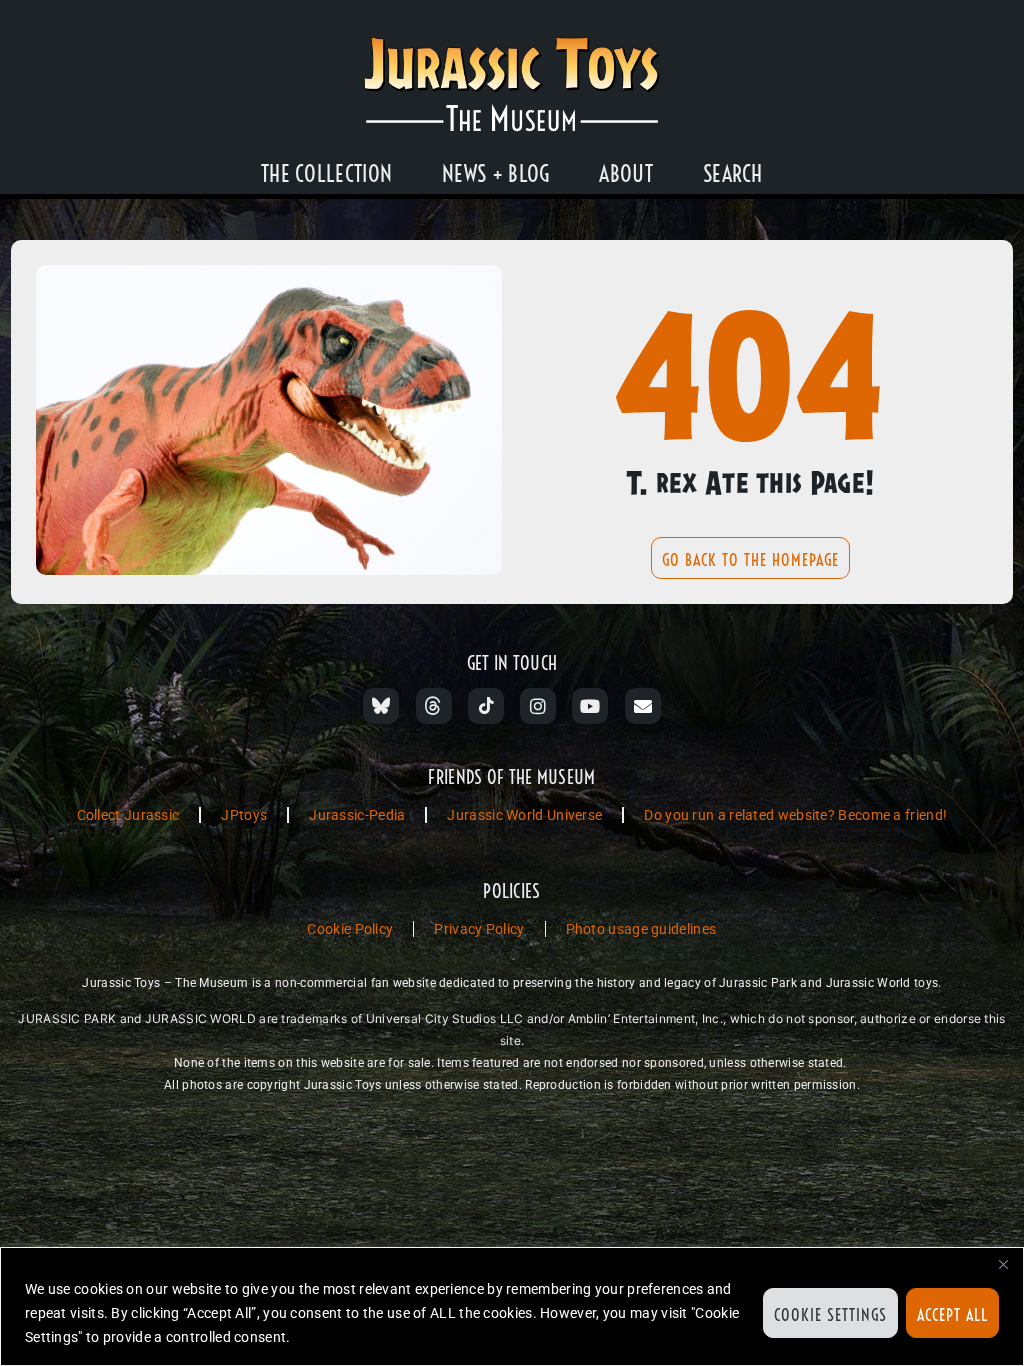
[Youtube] (590, 706)
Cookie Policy (350, 929)
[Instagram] (538, 706)
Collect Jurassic (128, 815)
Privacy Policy (479, 929)
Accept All (952, 1315)
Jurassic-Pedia (357, 815)
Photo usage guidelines (641, 929)
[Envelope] (643, 706)
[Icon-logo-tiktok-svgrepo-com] (486, 706)
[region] (512, 1306)
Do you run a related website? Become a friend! (795, 815)
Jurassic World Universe (524, 815)
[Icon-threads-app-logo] (434, 706)
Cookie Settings (830, 1315)
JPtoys (244, 815)
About (626, 174)
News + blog (495, 174)
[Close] (1003, 1264)
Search (733, 174)
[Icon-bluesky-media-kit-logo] (381, 706)
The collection (326, 174)
